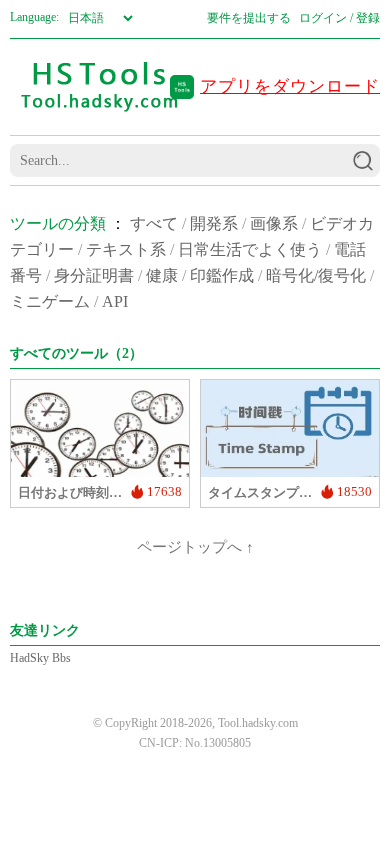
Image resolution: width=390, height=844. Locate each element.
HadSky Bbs (40, 658)
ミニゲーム (50, 301)
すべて (154, 223)
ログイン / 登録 (339, 18)
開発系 (214, 223)
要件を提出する (249, 18)
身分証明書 (94, 275)
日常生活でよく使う (250, 249)
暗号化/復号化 (316, 275)
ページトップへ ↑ (195, 547)
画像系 (274, 223)
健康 (162, 275)
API (115, 301)
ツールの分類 (58, 223)
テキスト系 (126, 249)
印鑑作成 (222, 275)
